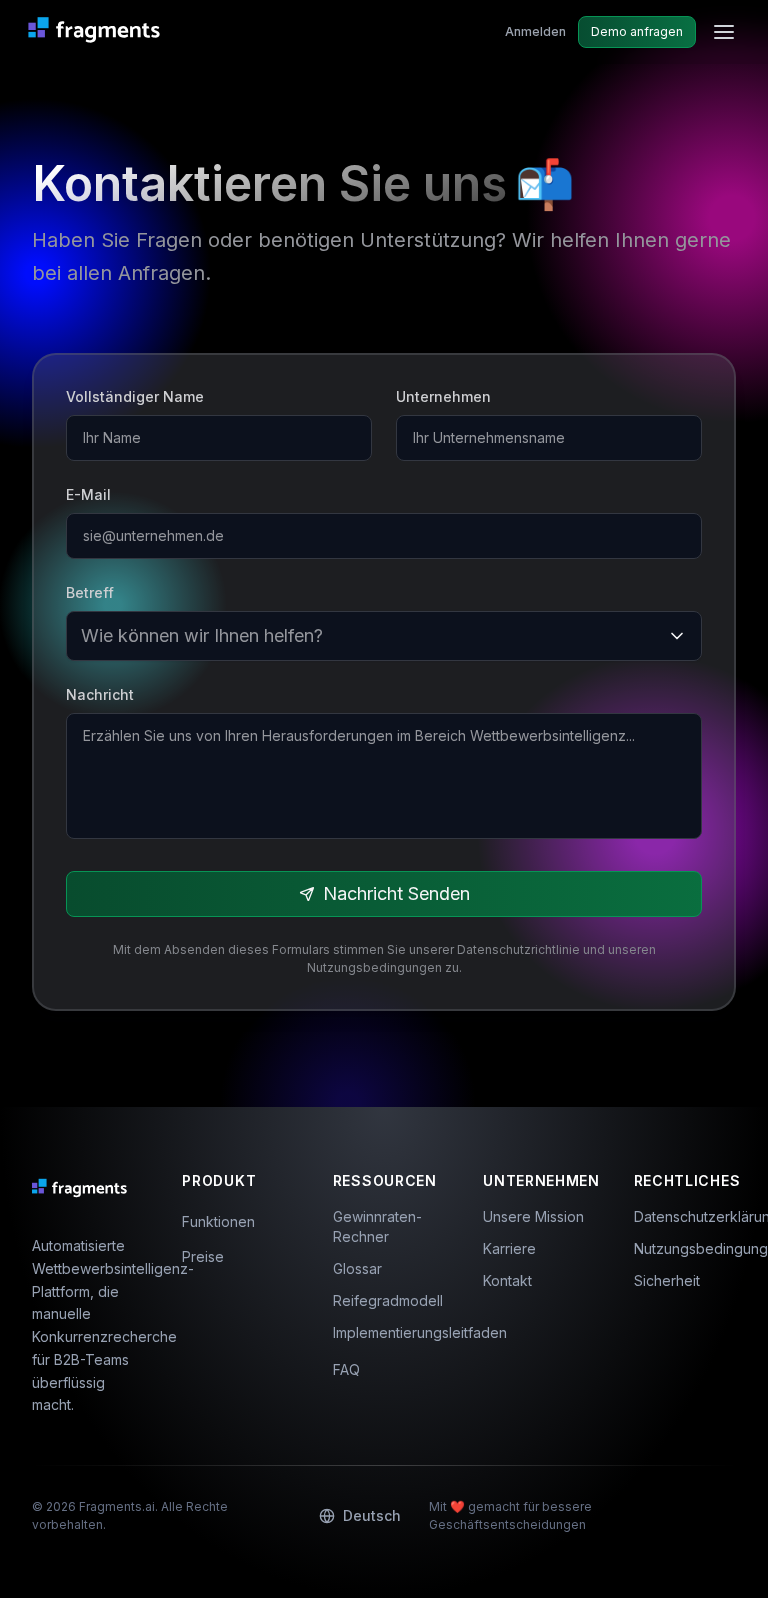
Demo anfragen (637, 31)
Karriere (509, 1248)
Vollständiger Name (135, 396)
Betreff (90, 592)
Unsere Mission (533, 1216)
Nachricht (100, 694)
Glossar (357, 1268)
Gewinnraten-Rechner (377, 1226)
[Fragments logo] (99, 32)
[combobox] (83, 636)
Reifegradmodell (384, 1300)
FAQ (346, 1369)
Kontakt (507, 1280)
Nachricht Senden (396, 893)
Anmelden (535, 31)
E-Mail (88, 494)
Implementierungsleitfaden (384, 1332)
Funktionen (218, 1221)
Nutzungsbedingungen (685, 1248)
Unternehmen (443, 396)
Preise (203, 1256)
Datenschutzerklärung (685, 1216)
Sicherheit (667, 1280)
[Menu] (724, 32)
